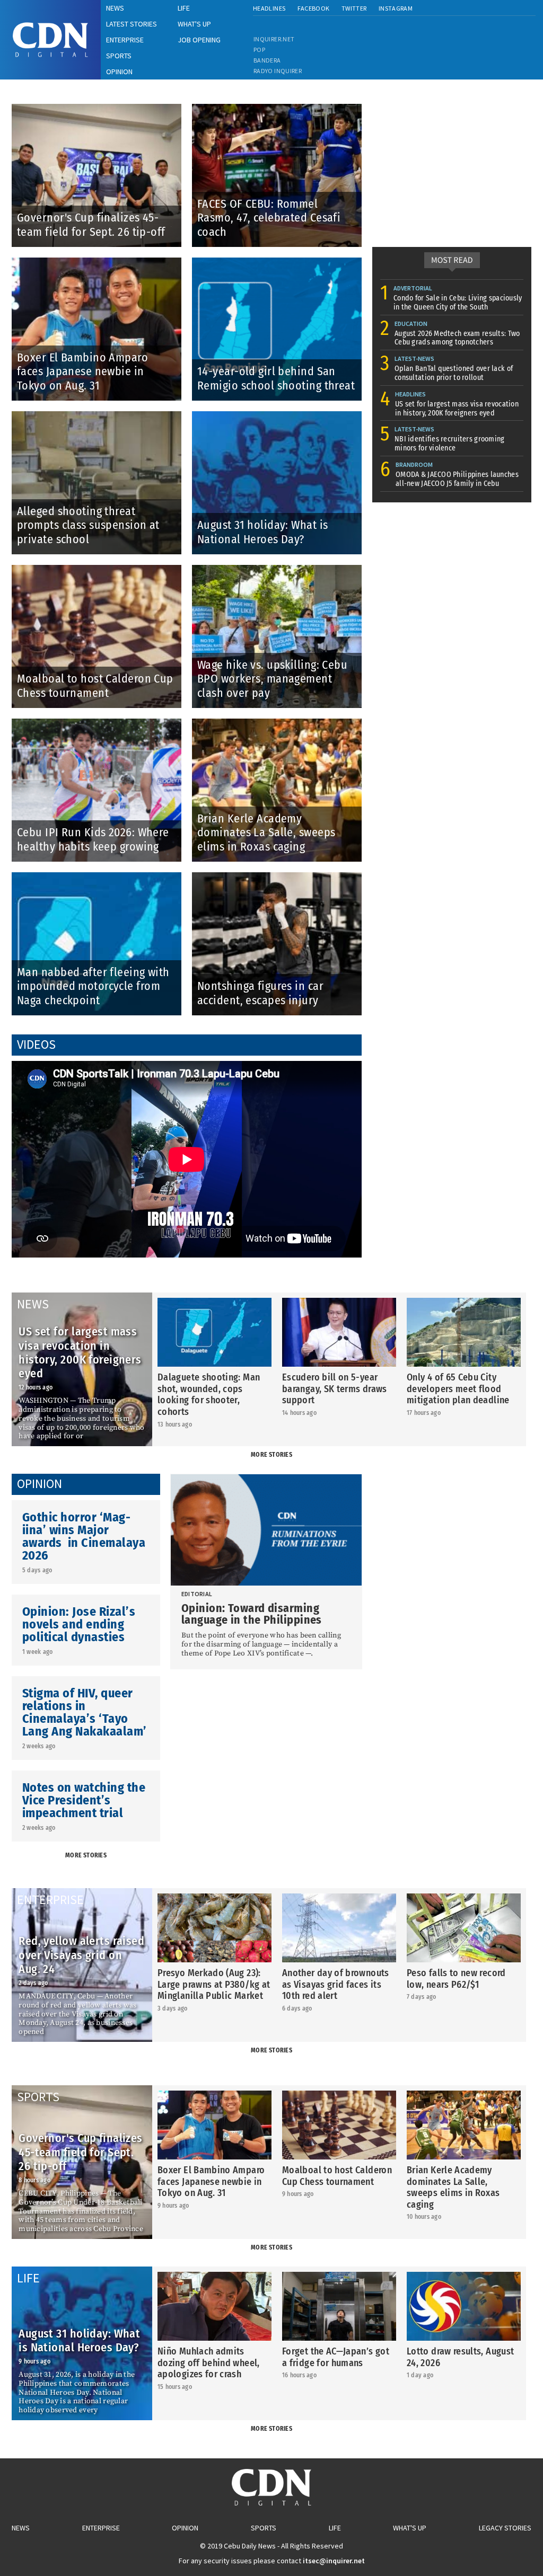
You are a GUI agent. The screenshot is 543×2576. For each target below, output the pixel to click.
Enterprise (101, 2528)
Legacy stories (505, 2528)
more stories (271, 1455)
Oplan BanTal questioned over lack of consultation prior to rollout (454, 373)
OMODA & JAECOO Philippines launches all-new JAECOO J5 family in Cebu (457, 479)
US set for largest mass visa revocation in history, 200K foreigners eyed (457, 409)
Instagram (396, 8)
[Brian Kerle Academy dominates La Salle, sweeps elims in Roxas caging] (277, 723)
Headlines (269, 8)
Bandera (267, 60)
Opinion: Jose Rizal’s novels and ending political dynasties (79, 1624)
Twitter (354, 8)
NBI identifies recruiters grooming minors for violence (450, 444)
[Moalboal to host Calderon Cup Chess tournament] (102, 569)
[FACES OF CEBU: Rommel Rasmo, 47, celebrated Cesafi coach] (277, 108)
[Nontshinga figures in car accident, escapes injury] (277, 876)
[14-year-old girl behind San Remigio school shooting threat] (277, 262)
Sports (264, 2528)
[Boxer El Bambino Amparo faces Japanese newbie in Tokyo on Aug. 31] (102, 262)
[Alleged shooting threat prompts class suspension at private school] (102, 415)
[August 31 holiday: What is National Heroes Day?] (277, 415)
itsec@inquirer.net (334, 2561)
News (21, 2528)
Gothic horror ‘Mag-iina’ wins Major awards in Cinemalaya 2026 (84, 1536)
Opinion (185, 2528)
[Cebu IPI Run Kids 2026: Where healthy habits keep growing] (102, 723)
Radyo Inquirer (278, 71)
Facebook (314, 8)
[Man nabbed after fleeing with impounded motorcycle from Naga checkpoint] (102, 876)
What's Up (410, 2528)
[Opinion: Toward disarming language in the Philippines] (266, 1530)
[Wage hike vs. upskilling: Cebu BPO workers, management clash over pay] (277, 569)
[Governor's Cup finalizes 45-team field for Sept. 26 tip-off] (102, 108)
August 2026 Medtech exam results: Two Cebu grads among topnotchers (457, 338)
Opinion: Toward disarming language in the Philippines (252, 1614)
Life (335, 2528)
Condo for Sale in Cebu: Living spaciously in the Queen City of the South (458, 303)
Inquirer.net (274, 39)
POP (259, 50)
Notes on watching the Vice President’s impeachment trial (84, 1800)
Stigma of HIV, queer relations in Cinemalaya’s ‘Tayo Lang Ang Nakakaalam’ (85, 1712)
